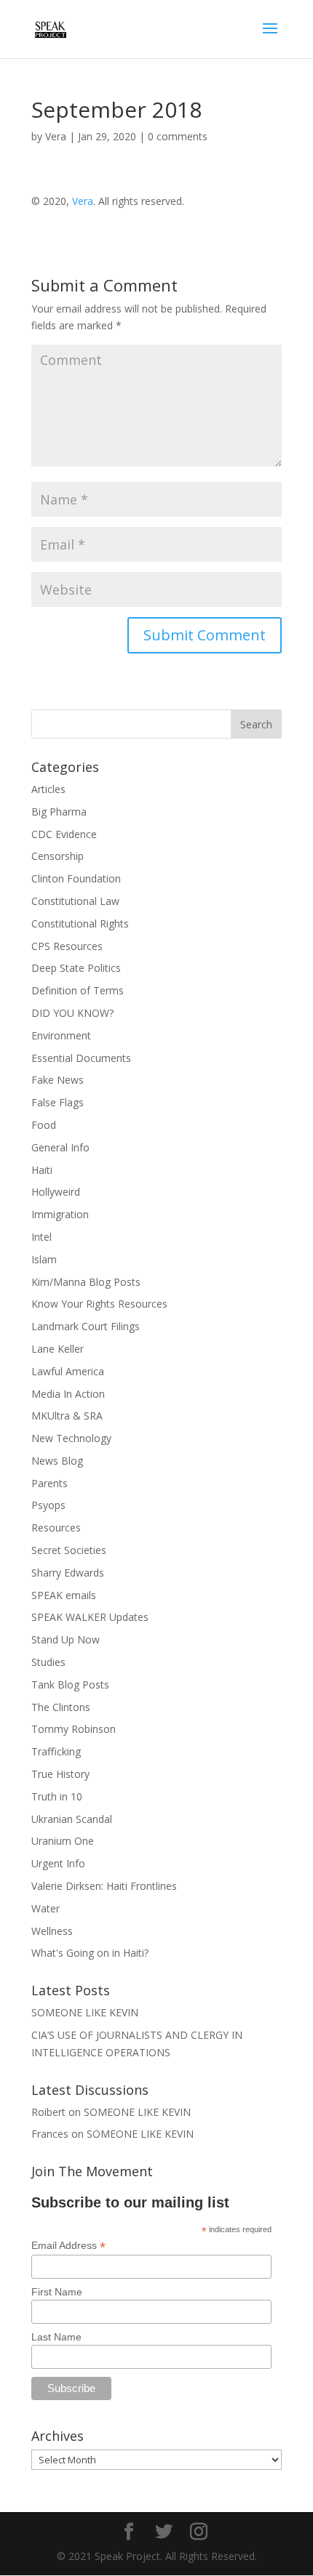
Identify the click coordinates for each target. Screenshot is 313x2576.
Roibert (48, 2112)
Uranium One (63, 1841)
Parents (49, 1483)
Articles (48, 789)
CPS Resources (67, 946)
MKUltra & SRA (67, 1416)
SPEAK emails (64, 1595)
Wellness (52, 1931)
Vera (56, 136)
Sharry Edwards (68, 1573)
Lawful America (68, 1371)
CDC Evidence (64, 834)
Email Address (68, 2246)
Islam (44, 1259)
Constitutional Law (75, 901)
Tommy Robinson (74, 1729)
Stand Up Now (66, 1639)
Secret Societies (69, 1550)
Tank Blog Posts (70, 1685)
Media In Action (68, 1394)
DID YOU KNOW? (72, 1013)
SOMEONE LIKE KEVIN (85, 2012)
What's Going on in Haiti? (90, 1953)
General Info (60, 1147)
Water (45, 1908)
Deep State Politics (76, 968)
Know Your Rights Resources (99, 1304)
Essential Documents (81, 1058)
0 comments (178, 136)
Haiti (42, 1170)
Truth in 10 (57, 1796)
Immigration (60, 1214)
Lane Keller (58, 1349)
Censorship (58, 856)
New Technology (71, 1438)
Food (44, 1125)
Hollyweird (56, 1192)
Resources (56, 1528)
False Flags (58, 1102)
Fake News (58, 1080)
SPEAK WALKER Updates (90, 1617)
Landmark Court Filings (86, 1326)
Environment (61, 1035)
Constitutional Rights (80, 923)
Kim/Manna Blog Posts (86, 1282)
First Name (57, 2292)
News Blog (57, 1461)
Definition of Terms (78, 990)
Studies (48, 1662)
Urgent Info (58, 1863)
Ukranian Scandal (72, 1819)
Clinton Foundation (76, 878)
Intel (41, 1237)
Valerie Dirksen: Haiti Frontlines (104, 1886)
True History (60, 1774)
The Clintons (61, 1707)
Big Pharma (59, 812)
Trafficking (56, 1751)
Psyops (48, 1505)
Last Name (56, 2337)
